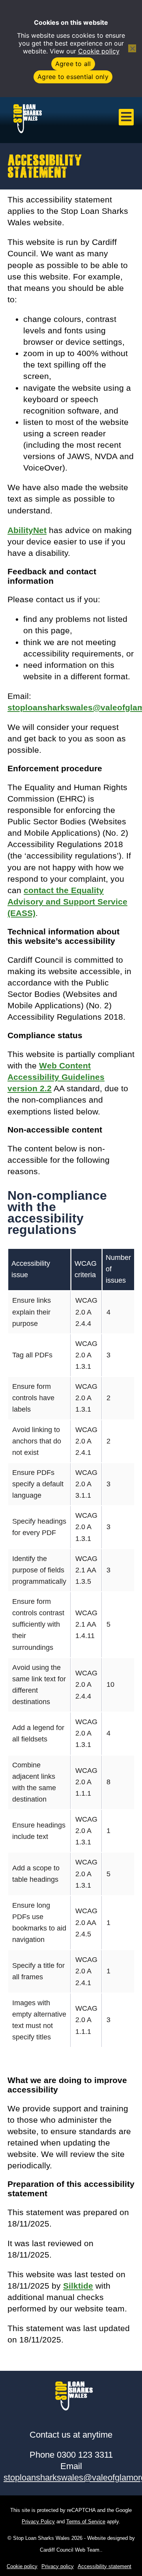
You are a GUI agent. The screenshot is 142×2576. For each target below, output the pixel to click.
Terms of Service (86, 2522)
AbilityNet (27, 530)
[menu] (126, 117)
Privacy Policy (38, 2522)
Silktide (78, 2286)
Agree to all (73, 64)
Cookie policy (99, 51)
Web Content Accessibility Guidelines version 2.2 (56, 1077)
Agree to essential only (73, 77)
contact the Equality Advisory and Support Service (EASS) (67, 902)
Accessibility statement (105, 2566)
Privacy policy (58, 2566)
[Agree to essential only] (132, 48)
